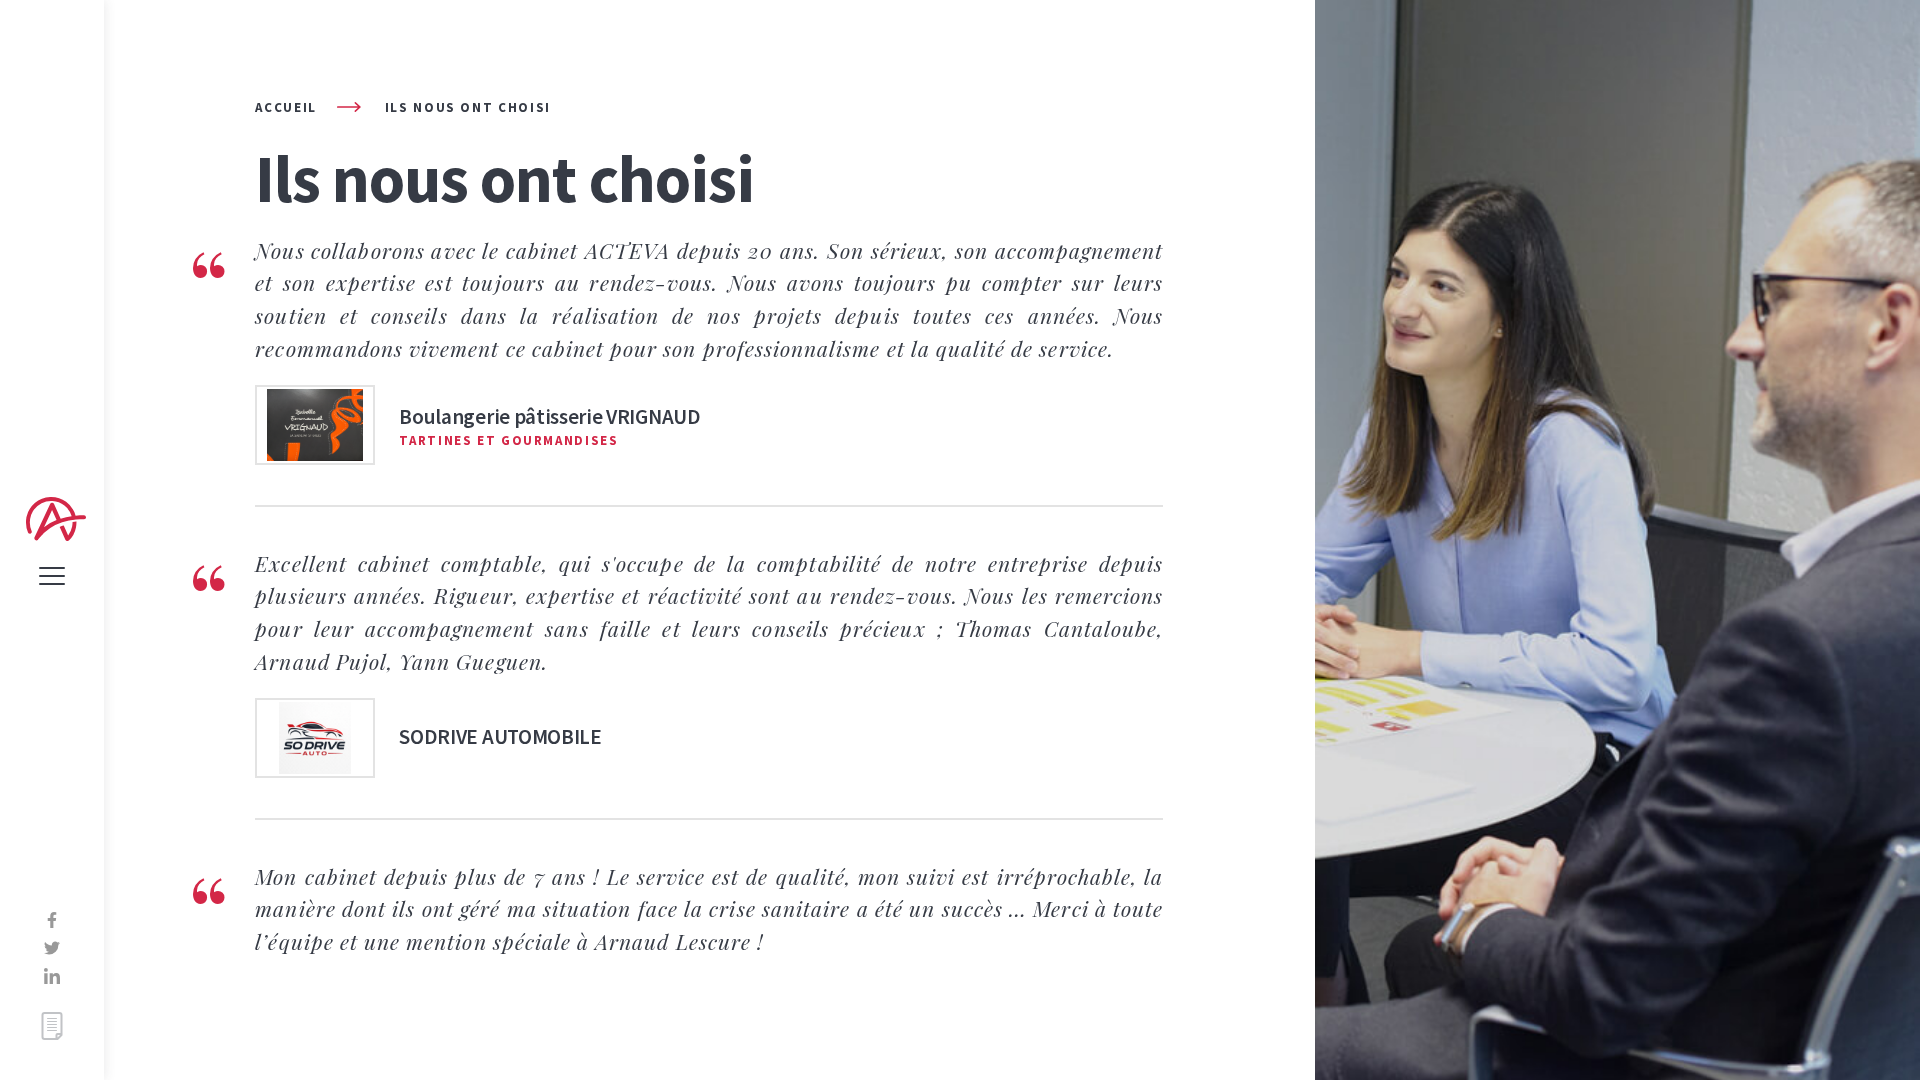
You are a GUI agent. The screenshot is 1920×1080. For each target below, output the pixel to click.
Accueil (285, 107)
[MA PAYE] (52, 1026)
